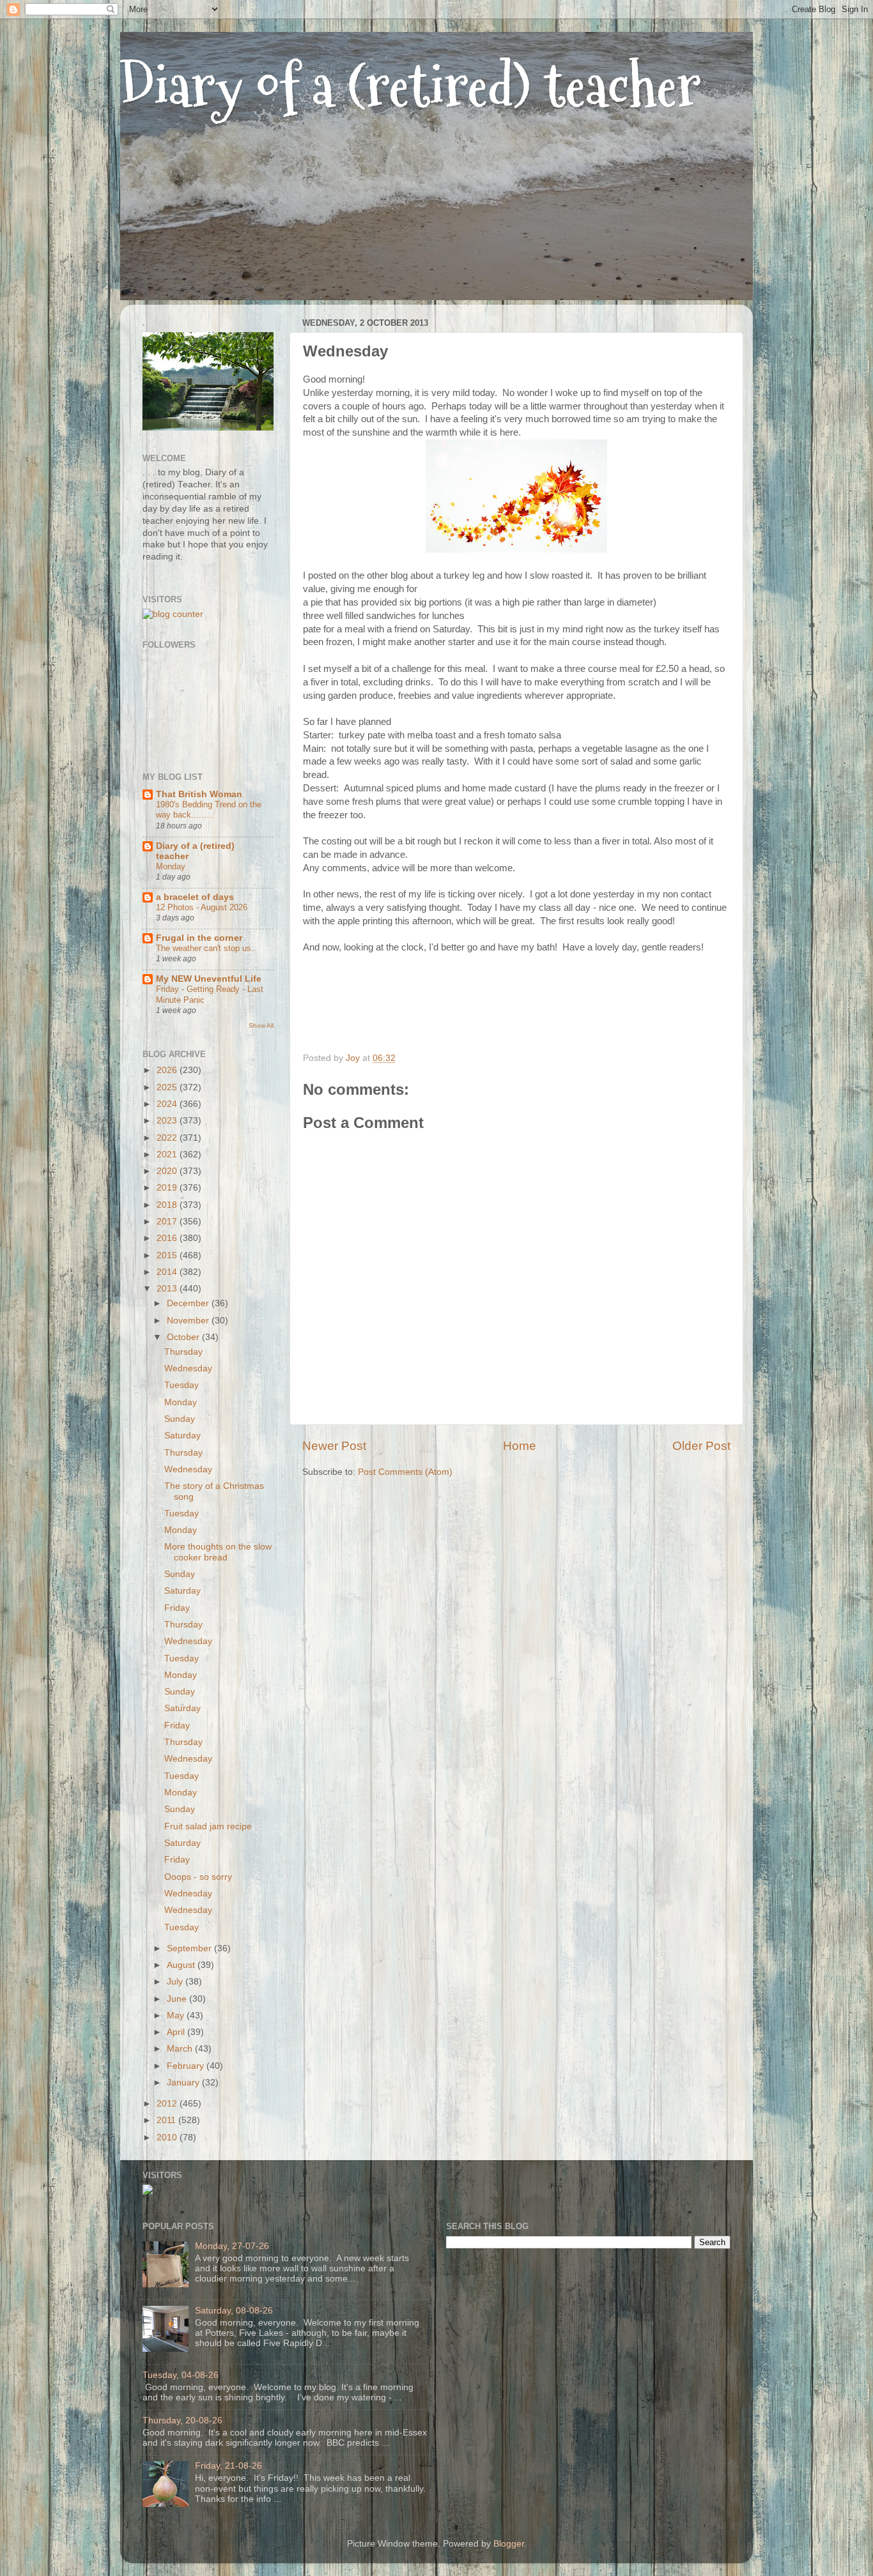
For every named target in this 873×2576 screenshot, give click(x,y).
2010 (168, 2138)
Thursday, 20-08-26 (182, 2420)
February (187, 2066)
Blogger (509, 2544)
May (177, 2016)
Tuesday (182, 1385)
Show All (261, 1025)
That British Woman (199, 794)
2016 (168, 1238)
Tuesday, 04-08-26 (181, 2375)
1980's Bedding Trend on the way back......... (209, 810)
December (189, 1303)
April (177, 2032)
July (176, 1982)
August (182, 1965)
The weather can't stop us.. (206, 948)
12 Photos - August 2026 (202, 907)
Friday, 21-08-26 (228, 2466)
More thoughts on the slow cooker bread (218, 1552)
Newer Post (334, 1446)
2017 (168, 1222)
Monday (171, 866)
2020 (168, 1171)
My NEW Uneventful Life (209, 979)
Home (520, 1446)
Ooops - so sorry (198, 1877)
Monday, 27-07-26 (232, 2246)
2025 (168, 1087)
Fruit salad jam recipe (208, 1826)
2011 (167, 2120)
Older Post (701, 1446)
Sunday (180, 1419)
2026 (168, 1070)
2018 (168, 1205)
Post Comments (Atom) (405, 1472)
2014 (168, 1272)
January (184, 2083)
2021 (168, 1155)
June (178, 1999)
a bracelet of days (195, 897)
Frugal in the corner (199, 938)
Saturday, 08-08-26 (234, 2311)
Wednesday (188, 1368)
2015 (168, 1255)
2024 (168, 1104)
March (181, 2049)
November (189, 1321)
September (190, 1948)
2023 (168, 1121)
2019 (168, 1188)
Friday (177, 1608)
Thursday (183, 1352)
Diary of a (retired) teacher (411, 86)
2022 (168, 1138)
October (184, 1337)
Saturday (182, 1436)
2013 (168, 1289)
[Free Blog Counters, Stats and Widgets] (148, 2192)
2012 (168, 2104)
